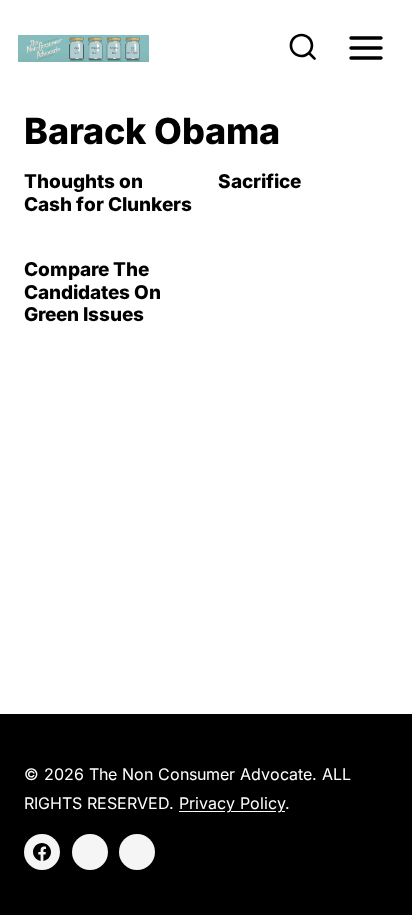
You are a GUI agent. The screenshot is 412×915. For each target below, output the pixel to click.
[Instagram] (90, 852)
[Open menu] (365, 47)
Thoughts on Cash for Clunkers (108, 193)
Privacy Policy (232, 803)
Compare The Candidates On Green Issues (92, 292)
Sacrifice (259, 181)
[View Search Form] (303, 48)
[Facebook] (42, 852)
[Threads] (137, 852)
